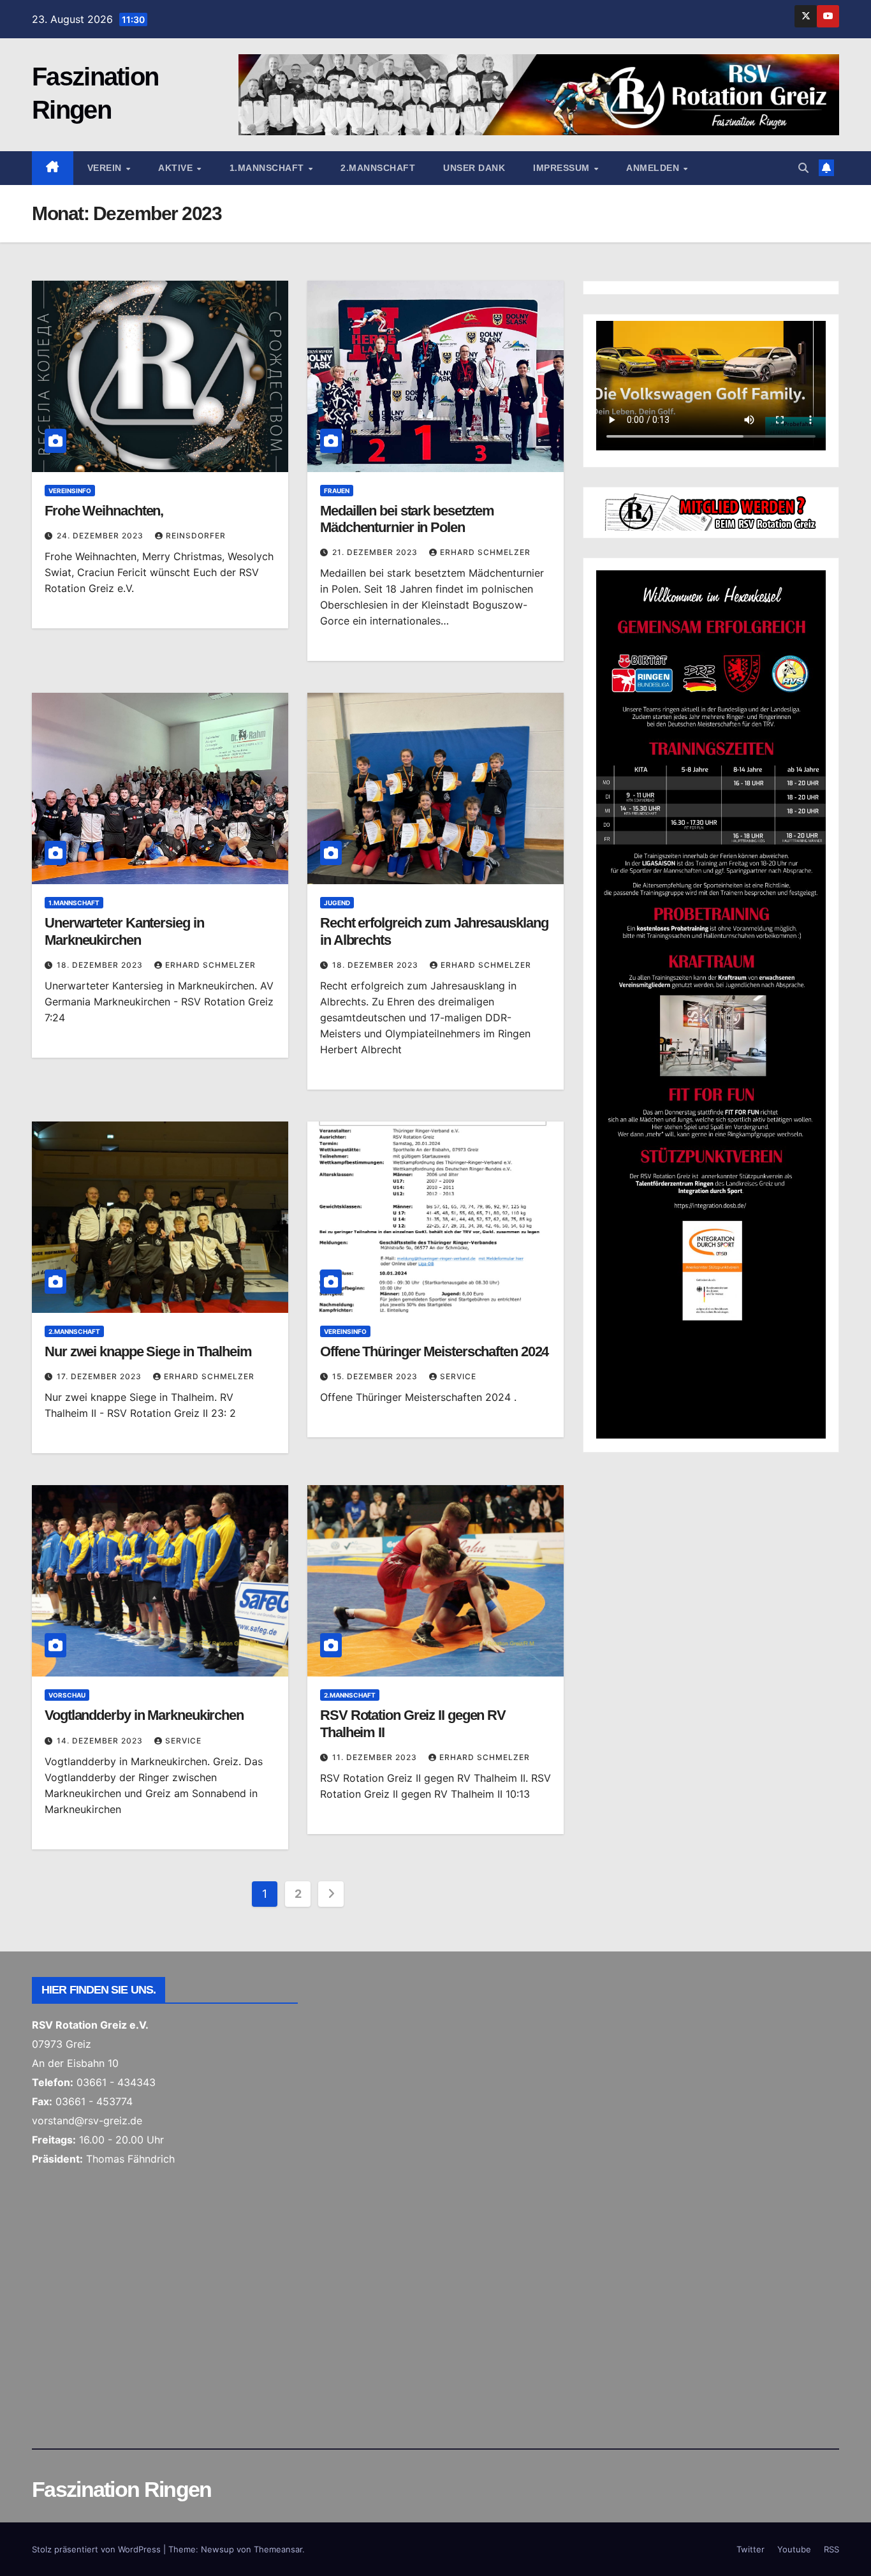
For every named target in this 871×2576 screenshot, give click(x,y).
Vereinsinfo (70, 491)
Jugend (337, 903)
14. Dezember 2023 (101, 1741)
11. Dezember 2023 (376, 1757)
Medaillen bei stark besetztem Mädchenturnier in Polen (407, 519)
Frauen (337, 491)
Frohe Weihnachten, (104, 511)
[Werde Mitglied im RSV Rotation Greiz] (711, 511)
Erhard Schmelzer (485, 552)
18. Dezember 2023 (101, 965)
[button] (803, 168)
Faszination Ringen (121, 2489)
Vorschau (67, 1695)
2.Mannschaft (378, 168)
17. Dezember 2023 (100, 1376)
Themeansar (278, 2549)
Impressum (563, 168)
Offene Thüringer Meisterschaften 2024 (434, 1351)
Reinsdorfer (196, 536)
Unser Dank (474, 168)
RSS (831, 2549)
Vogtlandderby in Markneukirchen (144, 1715)
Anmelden (654, 168)
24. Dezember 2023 (101, 536)
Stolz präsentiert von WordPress (98, 2549)
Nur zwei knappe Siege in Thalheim (148, 1351)
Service (458, 1376)
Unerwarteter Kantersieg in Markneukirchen (124, 931)
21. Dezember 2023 (376, 552)
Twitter (750, 2549)
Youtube (794, 2549)
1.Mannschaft (268, 168)
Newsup (217, 2549)
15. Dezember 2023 (376, 1376)
